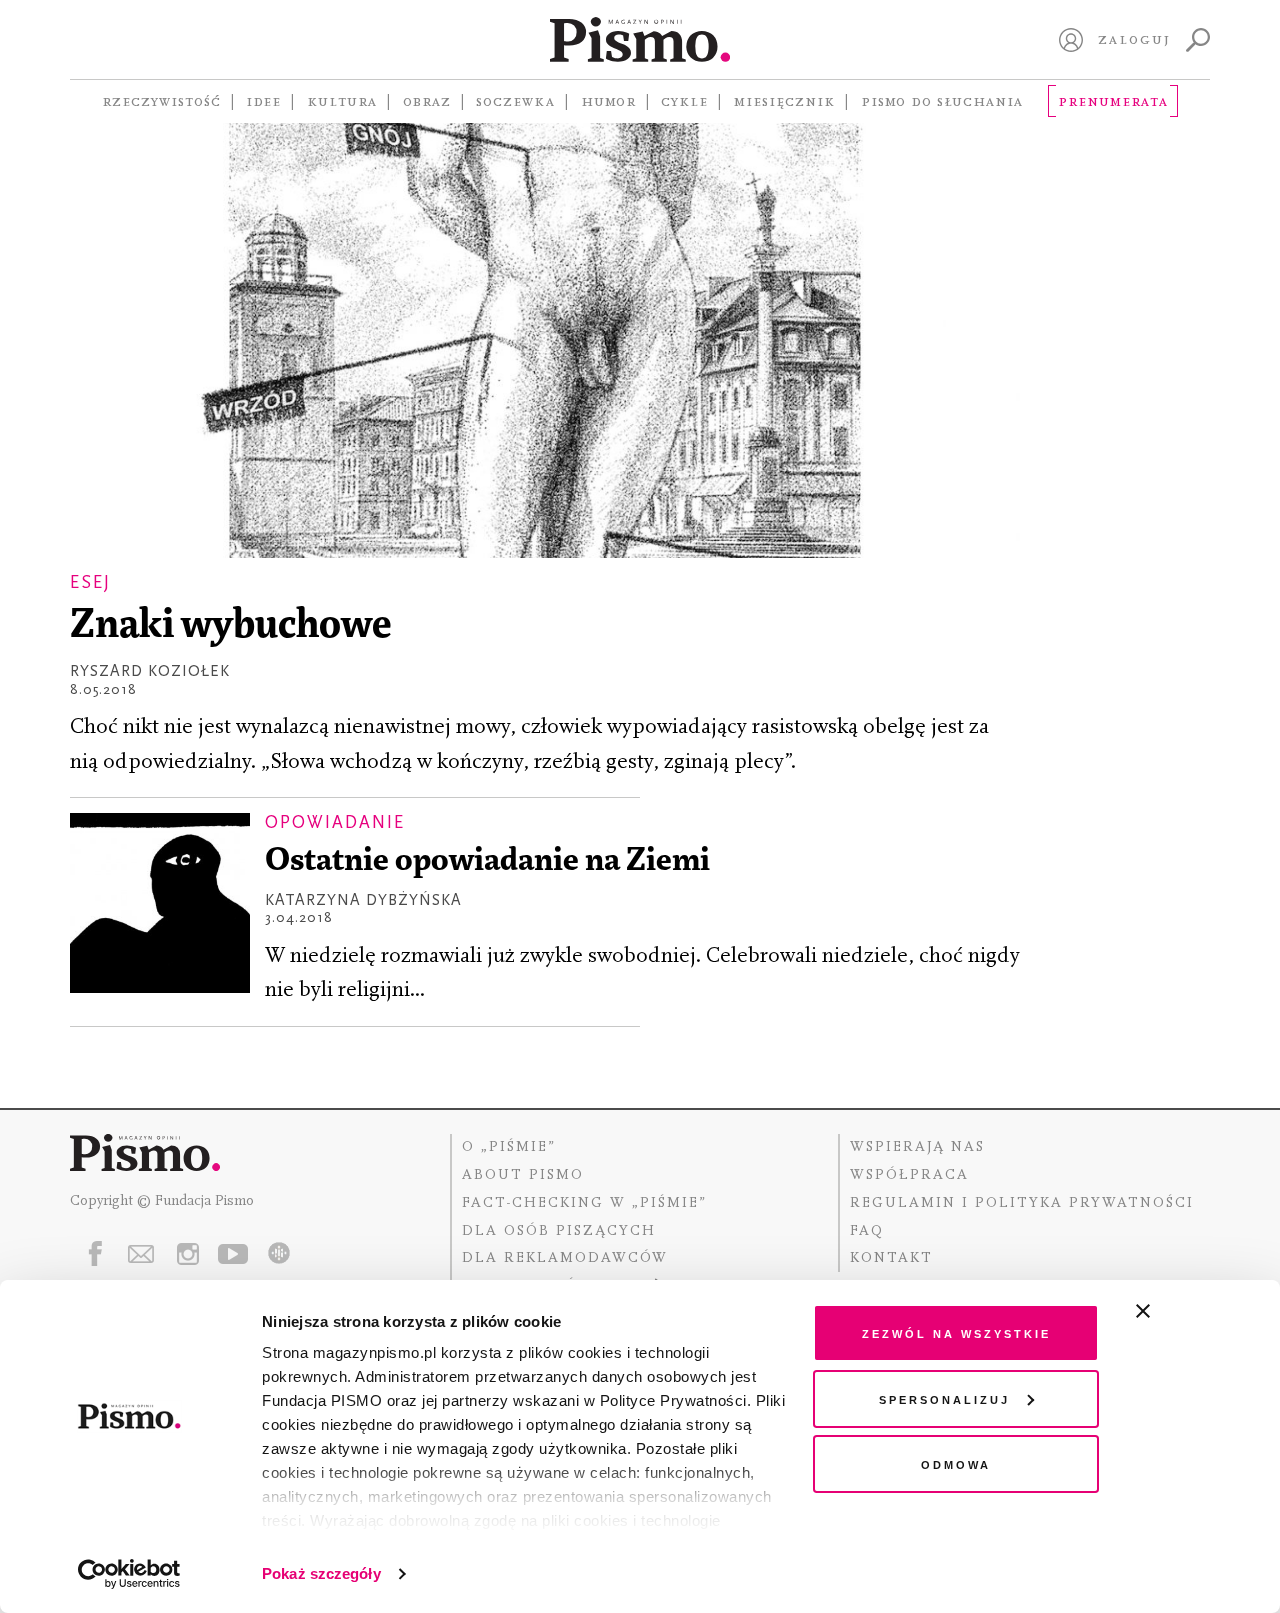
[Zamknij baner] (1196, 1311)
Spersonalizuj (944, 1398)
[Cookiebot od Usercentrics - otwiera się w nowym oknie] (129, 1574)
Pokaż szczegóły (321, 1573)
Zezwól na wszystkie (956, 1332)
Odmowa (956, 1463)
